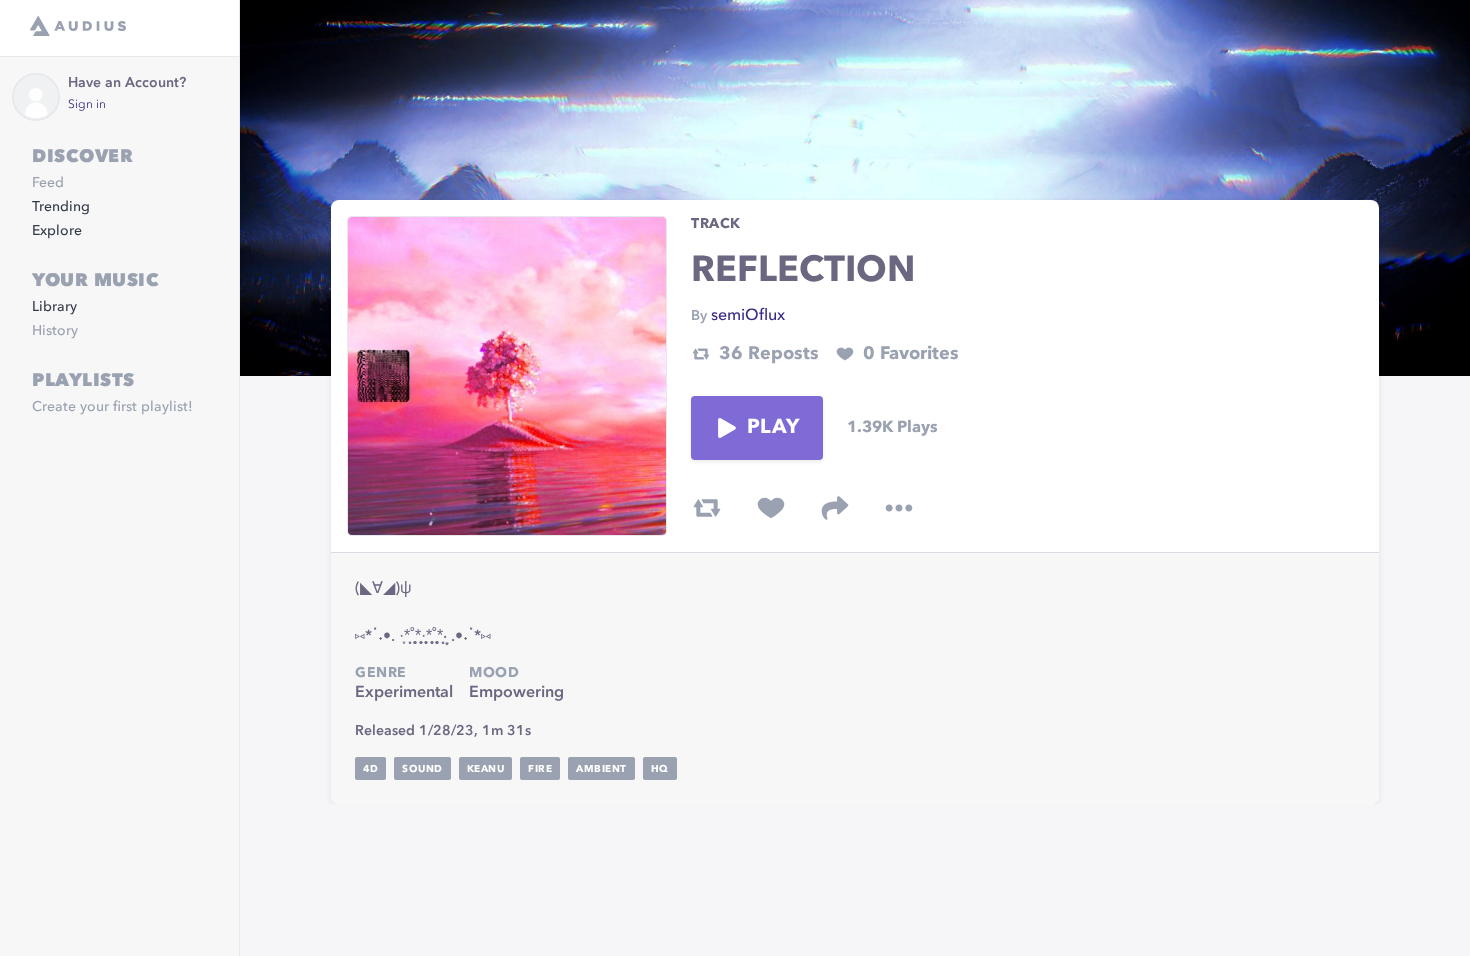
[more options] (899, 508)
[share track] (835, 508)
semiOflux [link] (748, 316)
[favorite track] (771, 508)
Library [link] (54, 307)
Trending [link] (61, 207)
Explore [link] (57, 231)
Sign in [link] (87, 105)
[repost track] (707, 508)
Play (773, 428)
